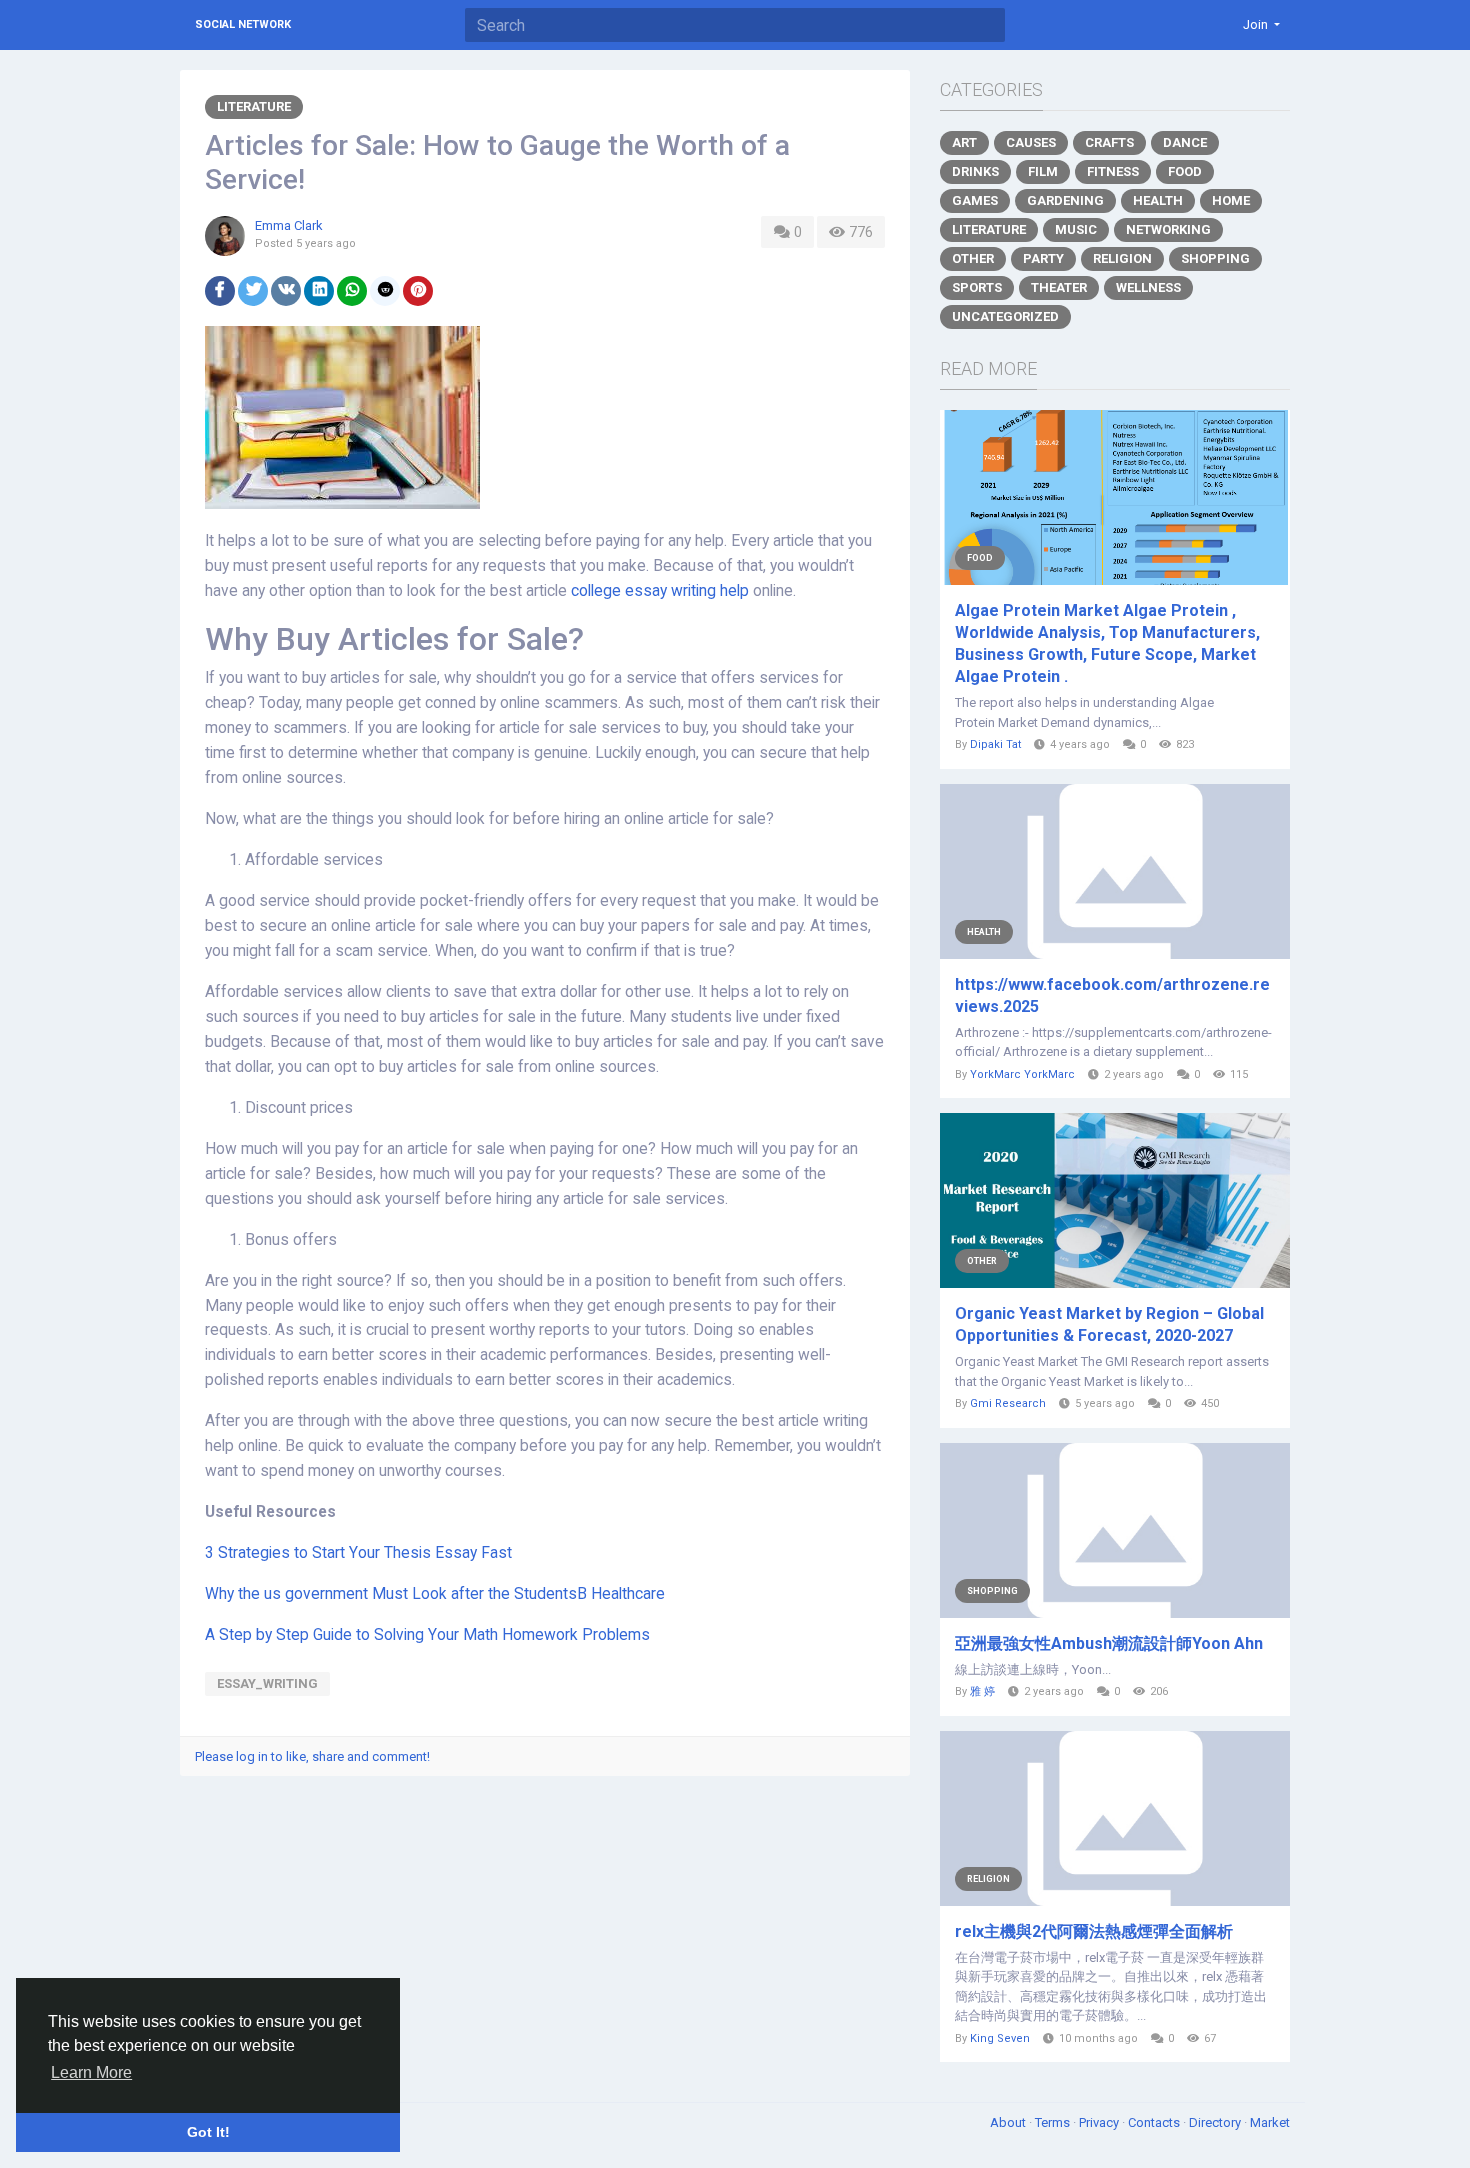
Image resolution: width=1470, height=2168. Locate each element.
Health (1158, 200)
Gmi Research (1008, 1403)
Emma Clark (289, 225)
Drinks (975, 171)
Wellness (1148, 287)
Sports (977, 287)
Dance (1185, 142)
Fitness (1113, 171)
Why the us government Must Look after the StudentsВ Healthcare (435, 1594)
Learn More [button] (91, 2072)
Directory (1216, 2122)
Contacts (1155, 2122)
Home (1231, 200)
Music (1076, 229)
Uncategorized (1005, 316)
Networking (1168, 229)
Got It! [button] (208, 2132)
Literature (254, 106)
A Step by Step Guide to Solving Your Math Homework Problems (427, 1635)
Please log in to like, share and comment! (312, 1756)
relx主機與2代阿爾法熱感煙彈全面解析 (1094, 1931)
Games (975, 200)
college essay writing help (660, 591)
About (1009, 2122)
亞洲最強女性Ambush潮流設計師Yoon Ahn (1109, 1643)
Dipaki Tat (995, 744)
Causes (1031, 142)
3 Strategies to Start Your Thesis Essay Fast (358, 1553)
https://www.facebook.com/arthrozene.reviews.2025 (1112, 995)
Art (964, 142)
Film (1043, 171)
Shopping (1215, 258)
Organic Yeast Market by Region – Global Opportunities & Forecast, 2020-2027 (1109, 1324)
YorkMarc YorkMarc (1022, 1074)
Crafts (1109, 142)
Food (1185, 171)
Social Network (243, 24)
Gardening (1065, 200)
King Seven (1000, 2038)
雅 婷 (982, 1691)
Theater (1059, 287)
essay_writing (267, 1683)
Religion (1122, 258)
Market (1270, 2122)
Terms (1054, 2122)
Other (973, 258)
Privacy (1100, 2122)
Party (1043, 258)
